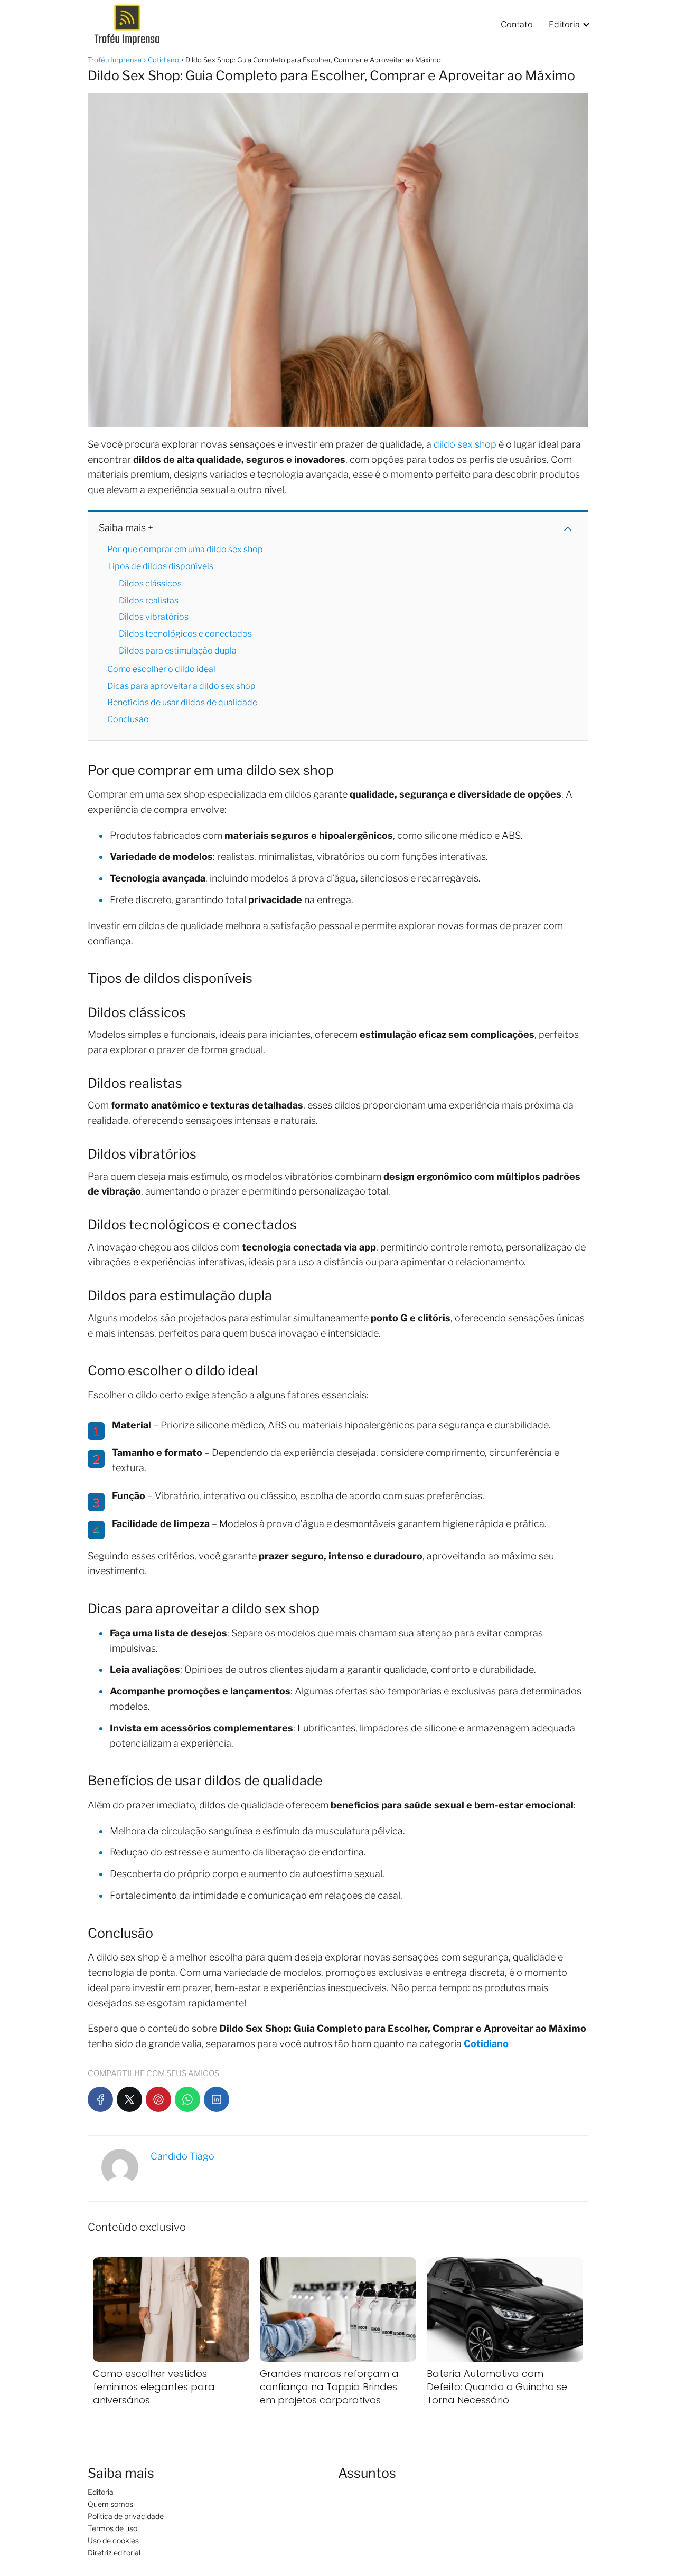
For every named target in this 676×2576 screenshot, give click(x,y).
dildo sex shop (465, 444)
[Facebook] (100, 2099)
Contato (517, 25)
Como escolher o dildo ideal (161, 669)
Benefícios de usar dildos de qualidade (182, 702)
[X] (129, 2099)
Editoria (564, 25)
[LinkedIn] (217, 2099)
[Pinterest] (158, 2099)
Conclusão (128, 719)
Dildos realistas (149, 600)
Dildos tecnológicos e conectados (185, 634)
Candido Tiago (182, 2156)
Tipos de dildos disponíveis (160, 566)
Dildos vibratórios (154, 617)
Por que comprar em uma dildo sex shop (185, 549)
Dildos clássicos (150, 584)
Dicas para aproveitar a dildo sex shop (181, 686)
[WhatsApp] (187, 2099)
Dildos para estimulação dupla (178, 651)
